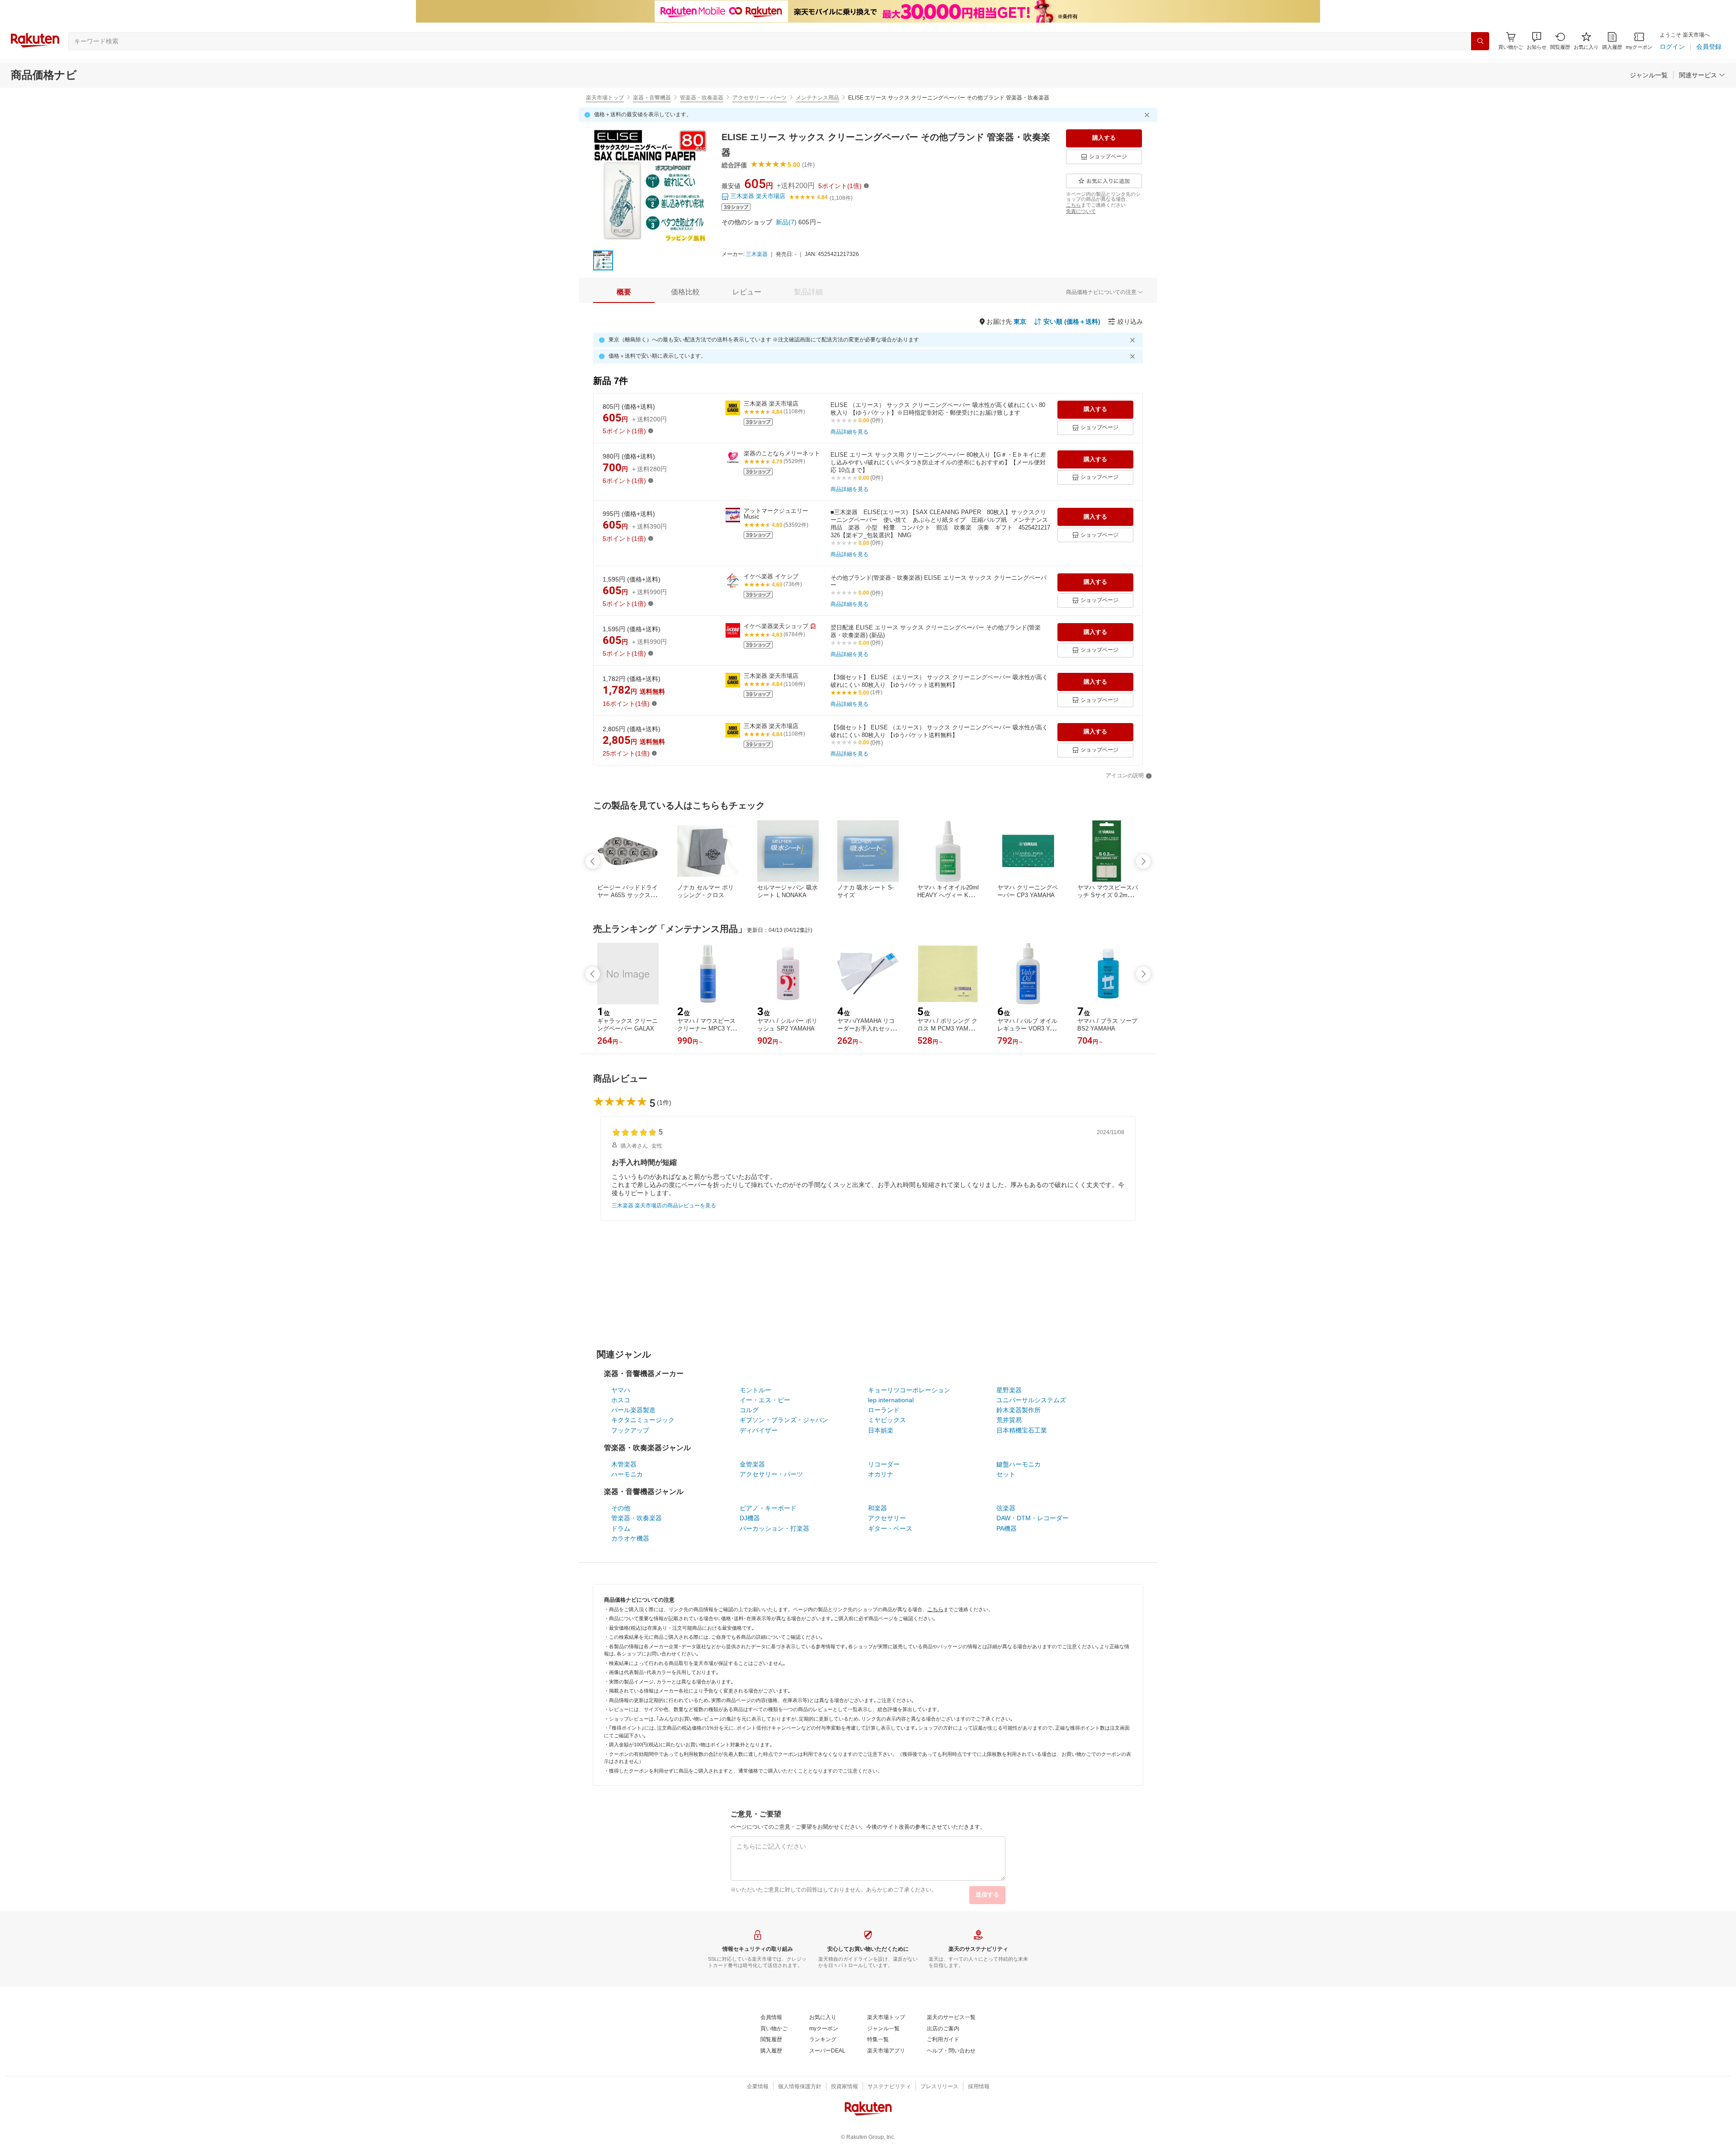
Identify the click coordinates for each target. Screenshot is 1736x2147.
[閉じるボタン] (1148, 115)
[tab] (624, 292)
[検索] (1480, 41)
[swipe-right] (1143, 861)
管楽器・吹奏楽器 (702, 98)
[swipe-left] (593, 861)
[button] (1537, 41)
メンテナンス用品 (817, 98)
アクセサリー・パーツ (759, 98)
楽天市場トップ (605, 98)
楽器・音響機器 (652, 98)
